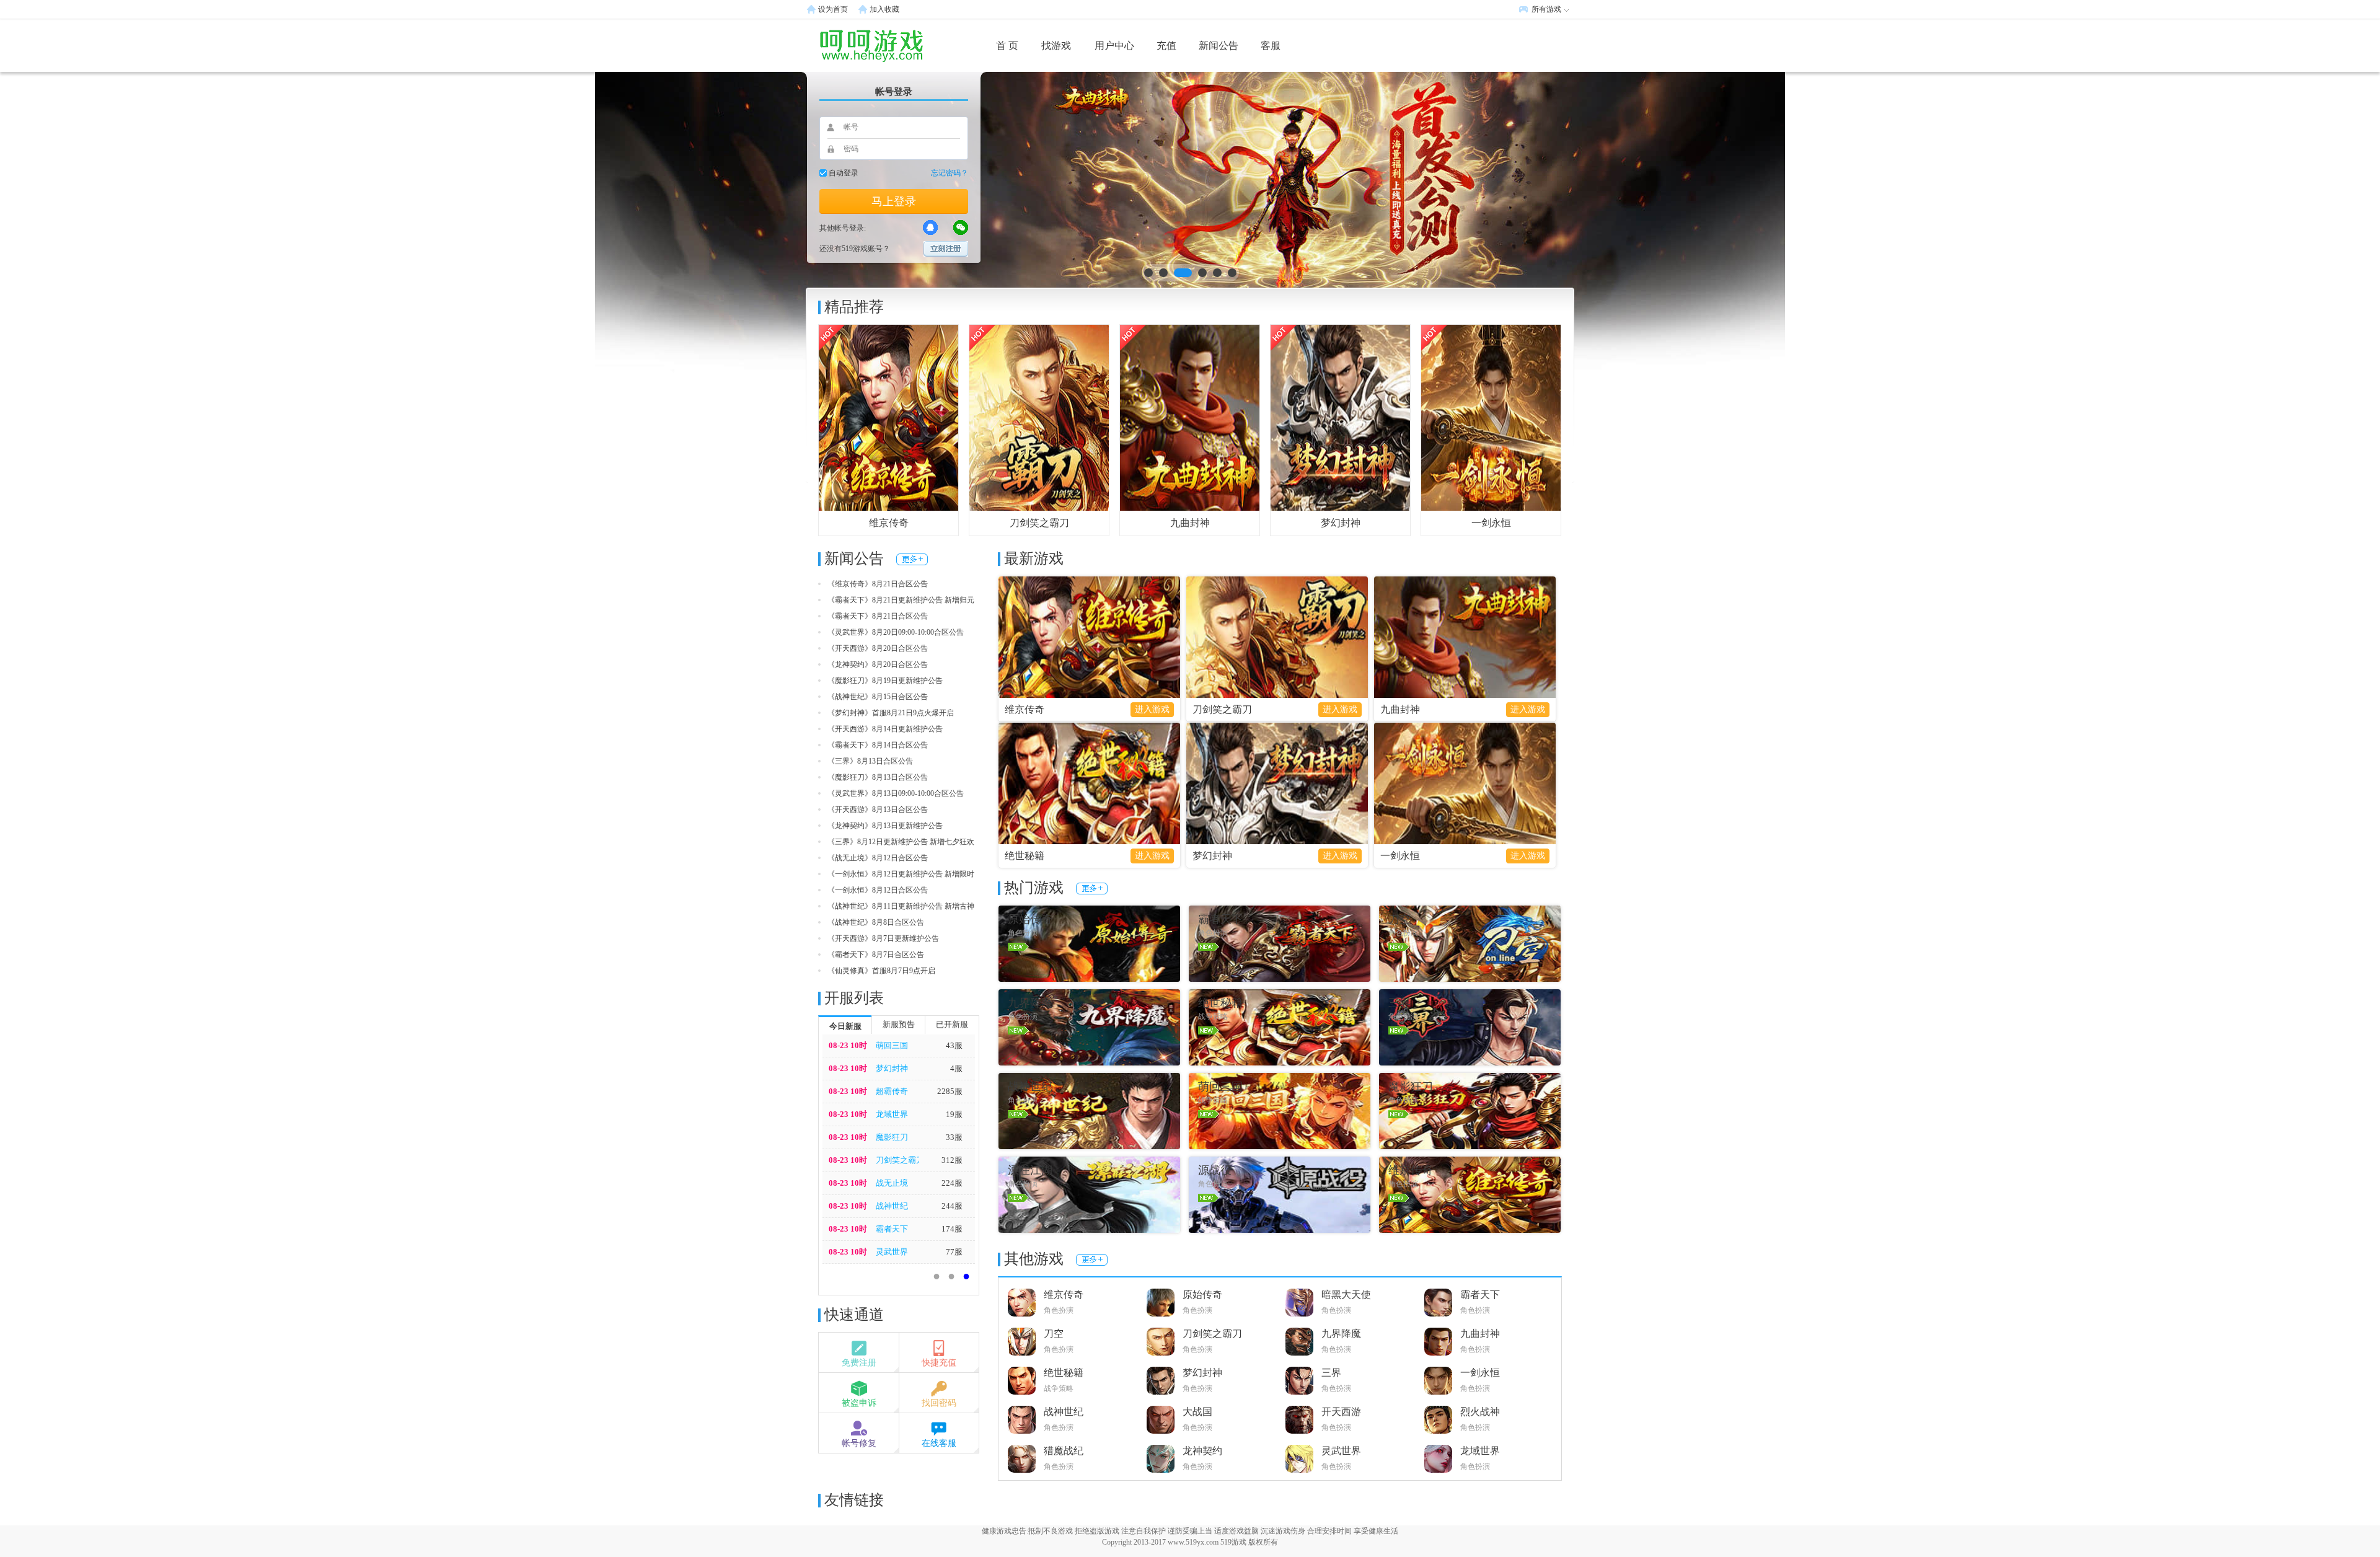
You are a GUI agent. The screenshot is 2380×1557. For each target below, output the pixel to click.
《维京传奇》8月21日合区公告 (878, 584)
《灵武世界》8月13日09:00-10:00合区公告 (896, 793)
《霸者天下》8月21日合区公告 (878, 616)
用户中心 (1114, 46)
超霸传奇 (892, 1091)
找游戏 (1056, 46)
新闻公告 (1219, 46)
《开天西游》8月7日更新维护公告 (883, 938)
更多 (912, 559)
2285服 (950, 1091)
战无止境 (892, 1183)
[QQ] (930, 227)
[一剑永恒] (1491, 417)
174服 (952, 1229)
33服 (954, 1137)
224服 (952, 1183)
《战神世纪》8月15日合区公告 (878, 697)
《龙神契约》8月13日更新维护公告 (885, 826)
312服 (952, 1160)
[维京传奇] (888, 417)
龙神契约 (1202, 1451)
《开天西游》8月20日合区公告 (878, 648)
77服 (954, 1252)
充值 (1166, 46)
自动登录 (844, 173)
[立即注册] (946, 249)
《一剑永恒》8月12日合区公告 (878, 890)
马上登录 (894, 201)
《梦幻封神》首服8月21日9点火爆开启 (891, 713)
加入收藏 (884, 9)
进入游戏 (1152, 709)
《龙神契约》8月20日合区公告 (878, 664)
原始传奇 (1202, 1295)
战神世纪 (892, 1206)
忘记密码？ (950, 173)
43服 (954, 1045)
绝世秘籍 (1025, 856)
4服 (956, 1068)
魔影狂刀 (892, 1137)
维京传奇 (889, 523)
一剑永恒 (1491, 523)
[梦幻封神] (1340, 417)
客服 (1271, 46)
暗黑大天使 (1346, 1295)
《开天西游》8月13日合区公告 (878, 809)
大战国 (1197, 1412)
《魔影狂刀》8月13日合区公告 (878, 777)
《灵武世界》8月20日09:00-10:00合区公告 (896, 632)
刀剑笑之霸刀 (1039, 523)
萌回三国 (892, 1045)
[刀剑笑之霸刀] (1039, 417)
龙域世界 (892, 1114)
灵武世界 (892, 1252)
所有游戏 (1546, 9)
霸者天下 (892, 1229)
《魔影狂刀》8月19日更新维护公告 (885, 681)
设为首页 (833, 9)
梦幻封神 (1341, 523)
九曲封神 (1190, 523)
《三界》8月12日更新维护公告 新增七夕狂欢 (901, 842)
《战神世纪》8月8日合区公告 (876, 922)
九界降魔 (1341, 1334)
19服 (954, 1114)
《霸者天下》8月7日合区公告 (876, 955)
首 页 (1007, 46)
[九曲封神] (1190, 417)
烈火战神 (1480, 1412)
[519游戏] (852, 45)
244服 (952, 1206)
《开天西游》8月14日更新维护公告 (885, 729)
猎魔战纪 (1064, 1451)
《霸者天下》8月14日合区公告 (878, 745)
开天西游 (1341, 1412)
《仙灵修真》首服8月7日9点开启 (881, 971)
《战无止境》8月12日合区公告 (878, 858)
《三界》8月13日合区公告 (870, 761)
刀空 (1054, 1334)
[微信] (961, 227)
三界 (1331, 1373)
